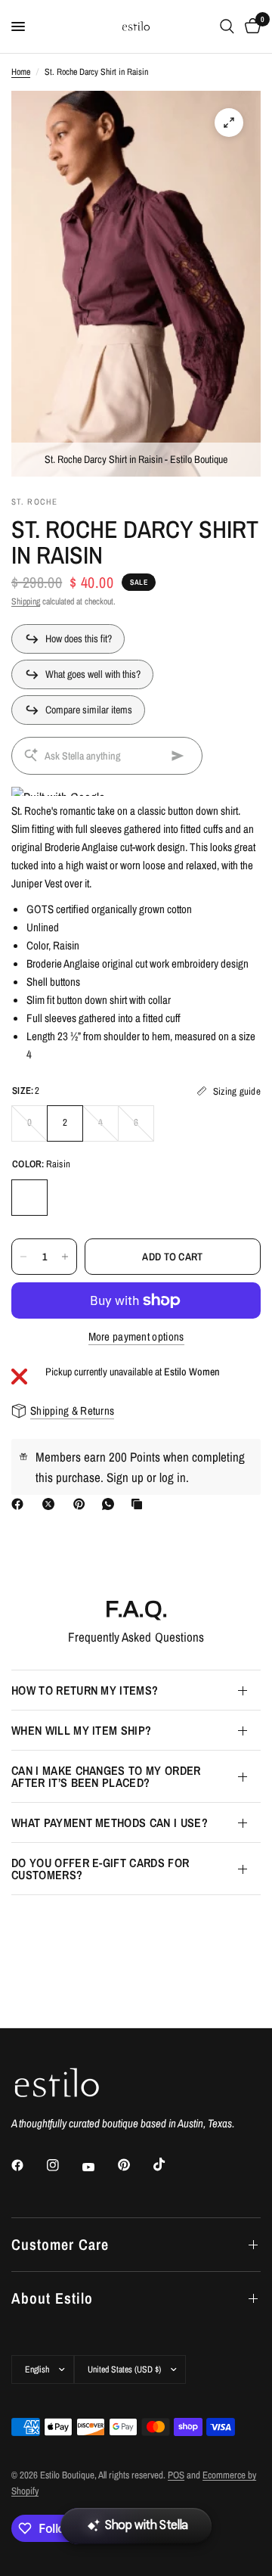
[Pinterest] (82, 1504)
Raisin (29, 1198)
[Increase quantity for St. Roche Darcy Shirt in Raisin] (65, 1257)
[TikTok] (170, 2164)
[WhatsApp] (111, 1504)
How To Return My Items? (85, 1690)
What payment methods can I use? (110, 1822)
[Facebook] (20, 1504)
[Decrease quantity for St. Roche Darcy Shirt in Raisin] (23, 1257)
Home (21, 72)
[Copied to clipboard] (140, 1504)
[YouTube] (99, 2167)
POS (176, 2475)
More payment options (136, 1336)
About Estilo (52, 2298)
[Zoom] (229, 123)
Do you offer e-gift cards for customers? (100, 1869)
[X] (51, 1504)
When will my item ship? (81, 1730)
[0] (250, 26)
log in (173, 1477)
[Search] (227, 26)
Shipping (26, 601)
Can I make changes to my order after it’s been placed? (106, 1776)
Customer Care (60, 2244)
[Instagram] (63, 2165)
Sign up (125, 1477)
